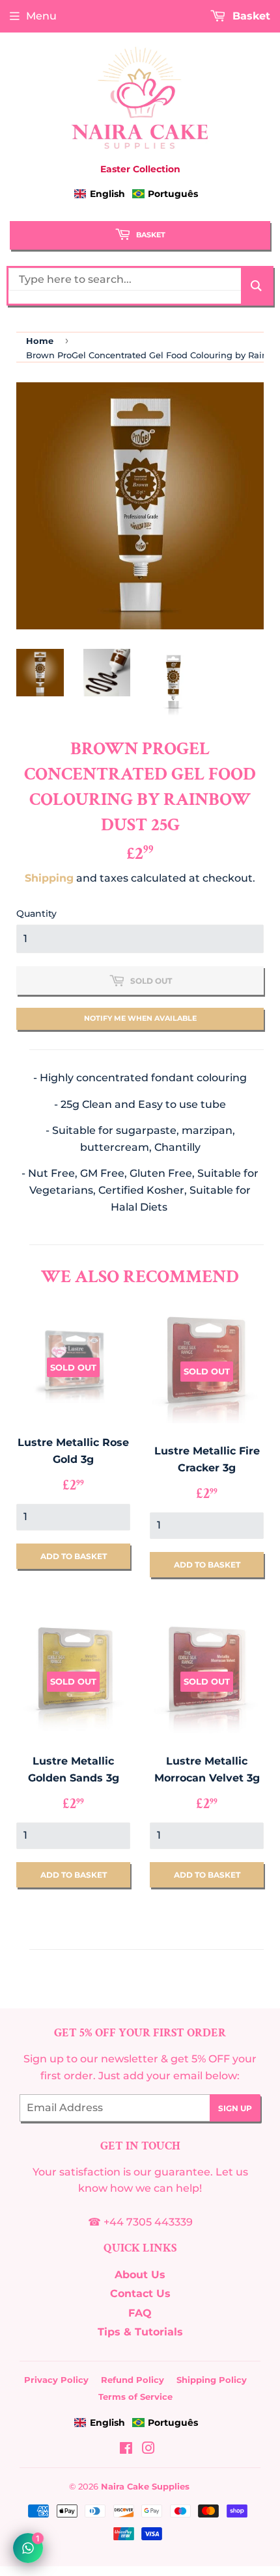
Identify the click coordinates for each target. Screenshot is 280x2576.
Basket (150, 235)
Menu (41, 16)
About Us (140, 2275)
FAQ (140, 2313)
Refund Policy (133, 2380)
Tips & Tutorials (140, 2332)
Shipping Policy (212, 2380)
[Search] (256, 286)
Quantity (36, 913)
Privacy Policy (56, 2380)
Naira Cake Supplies (145, 2486)
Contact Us (140, 2293)
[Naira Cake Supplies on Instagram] (148, 2450)
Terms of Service (135, 2397)
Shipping (49, 878)
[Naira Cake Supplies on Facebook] (126, 2450)
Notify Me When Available (140, 1018)
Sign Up (235, 2108)
